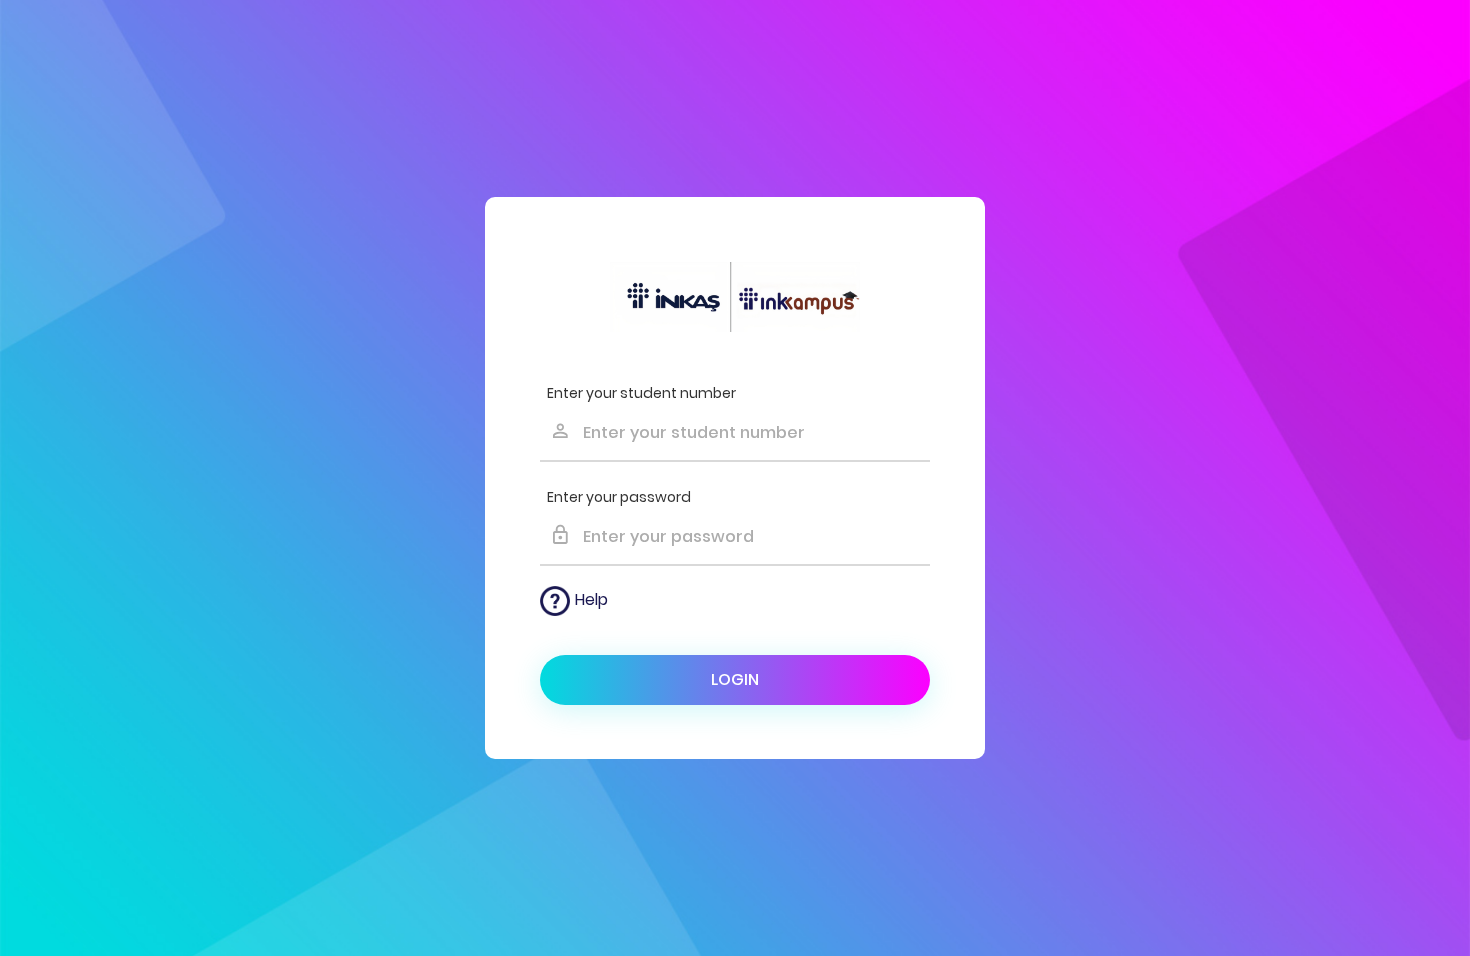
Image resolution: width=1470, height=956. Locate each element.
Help (591, 599)
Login (735, 679)
